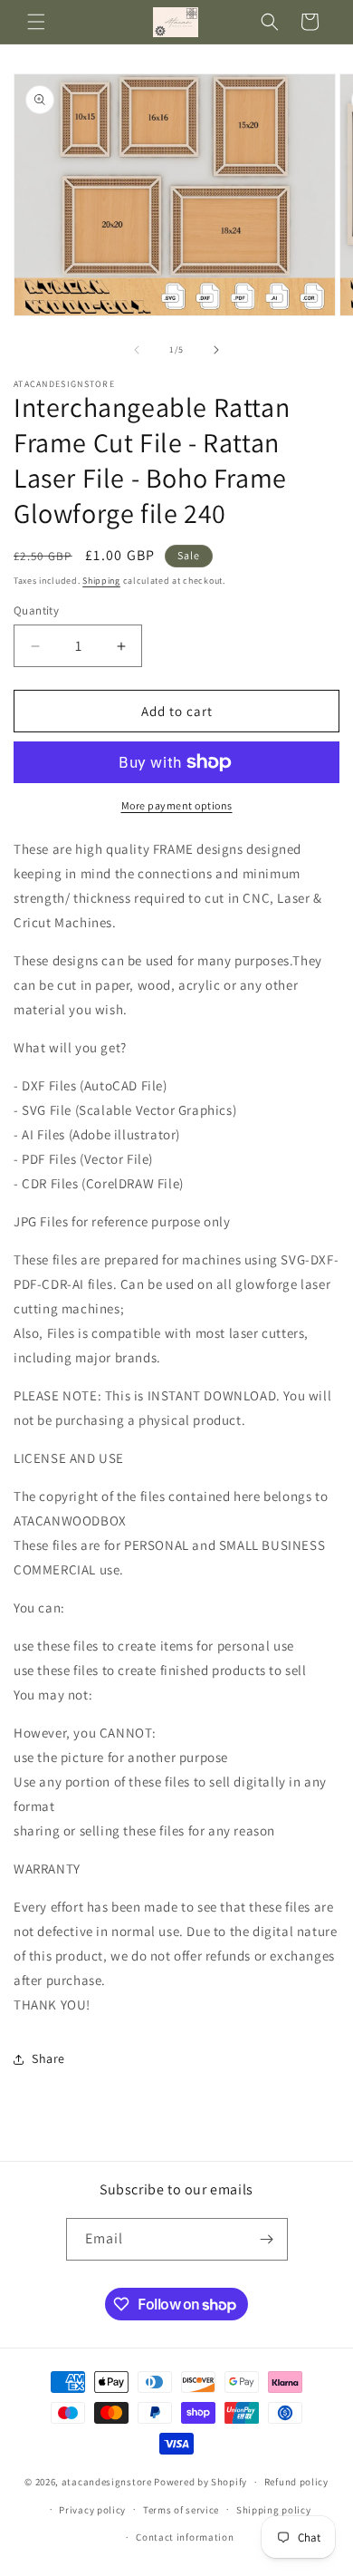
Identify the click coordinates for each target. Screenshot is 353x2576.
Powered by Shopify (200, 2482)
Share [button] (48, 2058)
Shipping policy (274, 2510)
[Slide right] (216, 350)
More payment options (177, 805)
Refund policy (296, 2482)
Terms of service (181, 2510)
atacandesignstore (107, 2482)
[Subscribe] (267, 2239)
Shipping (101, 581)
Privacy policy (92, 2510)
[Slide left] (137, 350)
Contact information (185, 2537)
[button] (36, 22)
